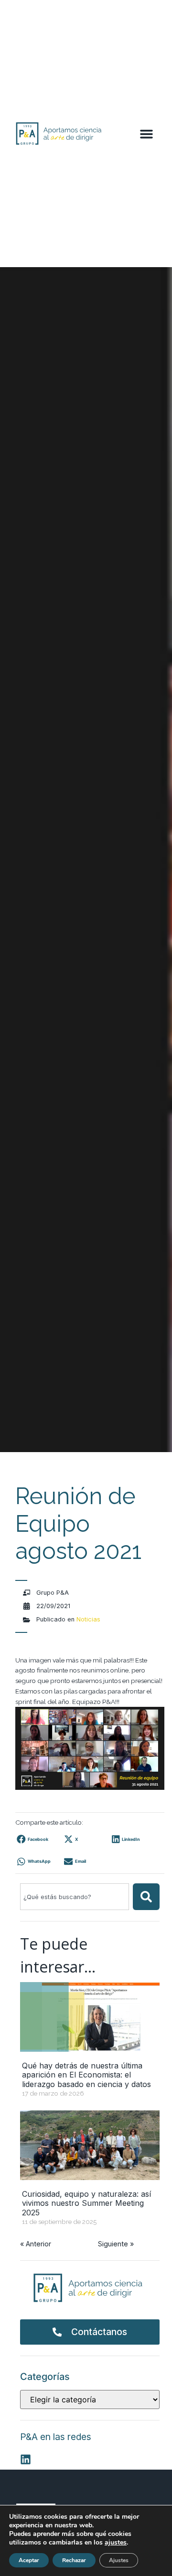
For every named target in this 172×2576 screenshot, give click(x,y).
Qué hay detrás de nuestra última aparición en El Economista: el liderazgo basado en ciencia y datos (86, 2075)
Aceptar (29, 2560)
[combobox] (75, 1897)
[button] (146, 134)
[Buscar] (146, 1897)
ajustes (116, 2543)
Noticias (88, 1619)
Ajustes (119, 2560)
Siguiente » (116, 2244)
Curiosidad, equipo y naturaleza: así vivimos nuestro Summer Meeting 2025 (86, 2203)
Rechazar (74, 2560)
